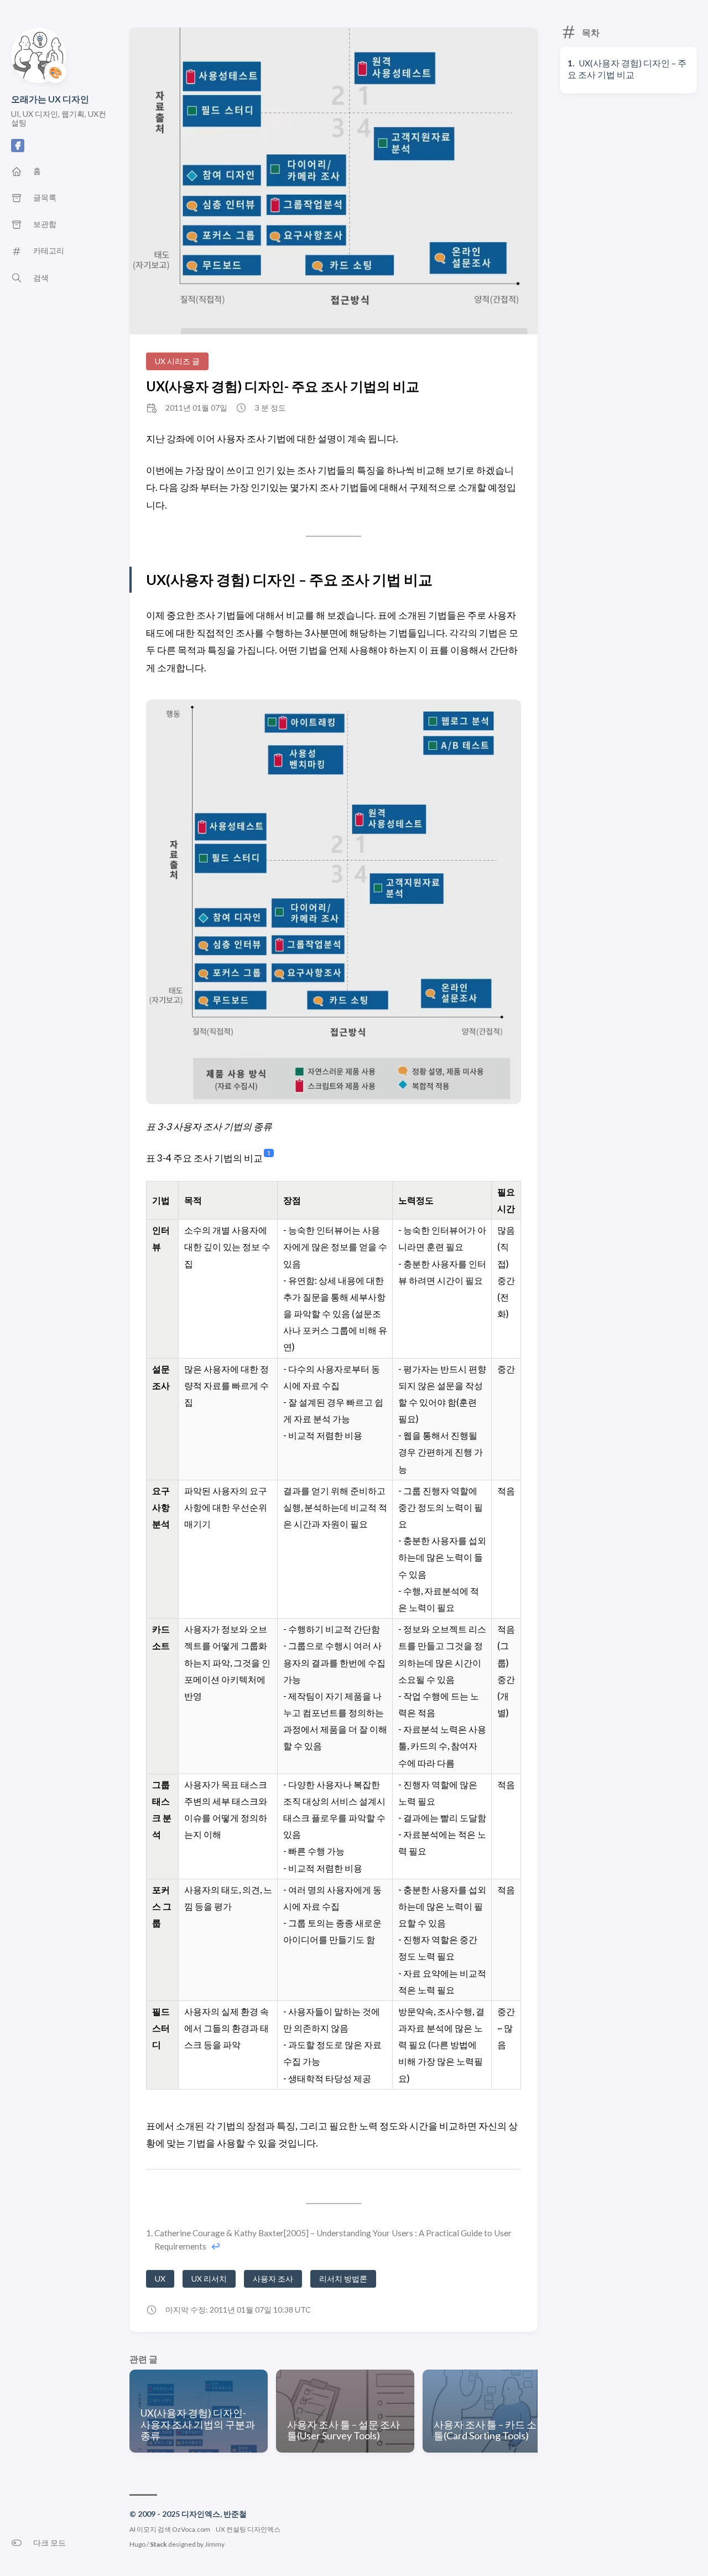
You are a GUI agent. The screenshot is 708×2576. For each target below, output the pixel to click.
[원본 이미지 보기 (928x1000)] (334, 182)
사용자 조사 (273, 2279)
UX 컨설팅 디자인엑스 (248, 2529)
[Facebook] (18, 149)
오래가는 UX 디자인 (50, 99)
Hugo (137, 2544)
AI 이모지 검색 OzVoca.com (170, 2529)
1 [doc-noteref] (269, 1153)
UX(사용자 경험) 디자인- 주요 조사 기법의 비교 (283, 386)
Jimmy (215, 2544)
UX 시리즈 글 (177, 361)
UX (160, 2279)
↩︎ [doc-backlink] (216, 2246)
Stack (158, 2544)
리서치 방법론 (343, 2279)
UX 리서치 (209, 2279)
